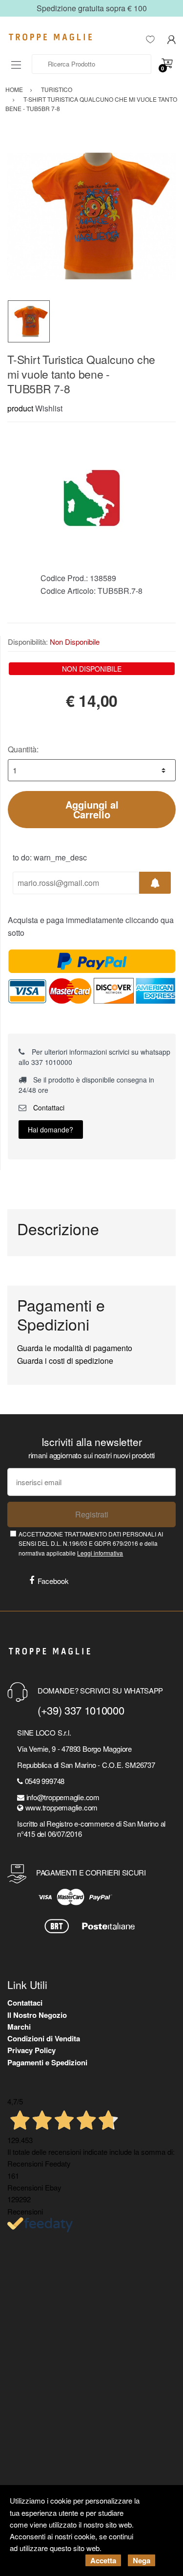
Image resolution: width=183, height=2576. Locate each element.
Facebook (53, 1581)
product (20, 408)
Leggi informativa (100, 1553)
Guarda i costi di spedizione (65, 1361)
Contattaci (48, 1107)
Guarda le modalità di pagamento (75, 1348)
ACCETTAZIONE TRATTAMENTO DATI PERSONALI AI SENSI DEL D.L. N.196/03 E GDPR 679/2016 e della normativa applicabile (91, 1543)
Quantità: (23, 749)
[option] (91, 216)
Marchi (19, 2027)
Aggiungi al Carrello (92, 809)
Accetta (103, 2560)
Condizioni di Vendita (44, 2038)
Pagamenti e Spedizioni (47, 2062)
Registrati (92, 1514)
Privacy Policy (31, 2050)
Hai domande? (51, 1130)
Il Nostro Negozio (37, 2015)
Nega (142, 2560)
